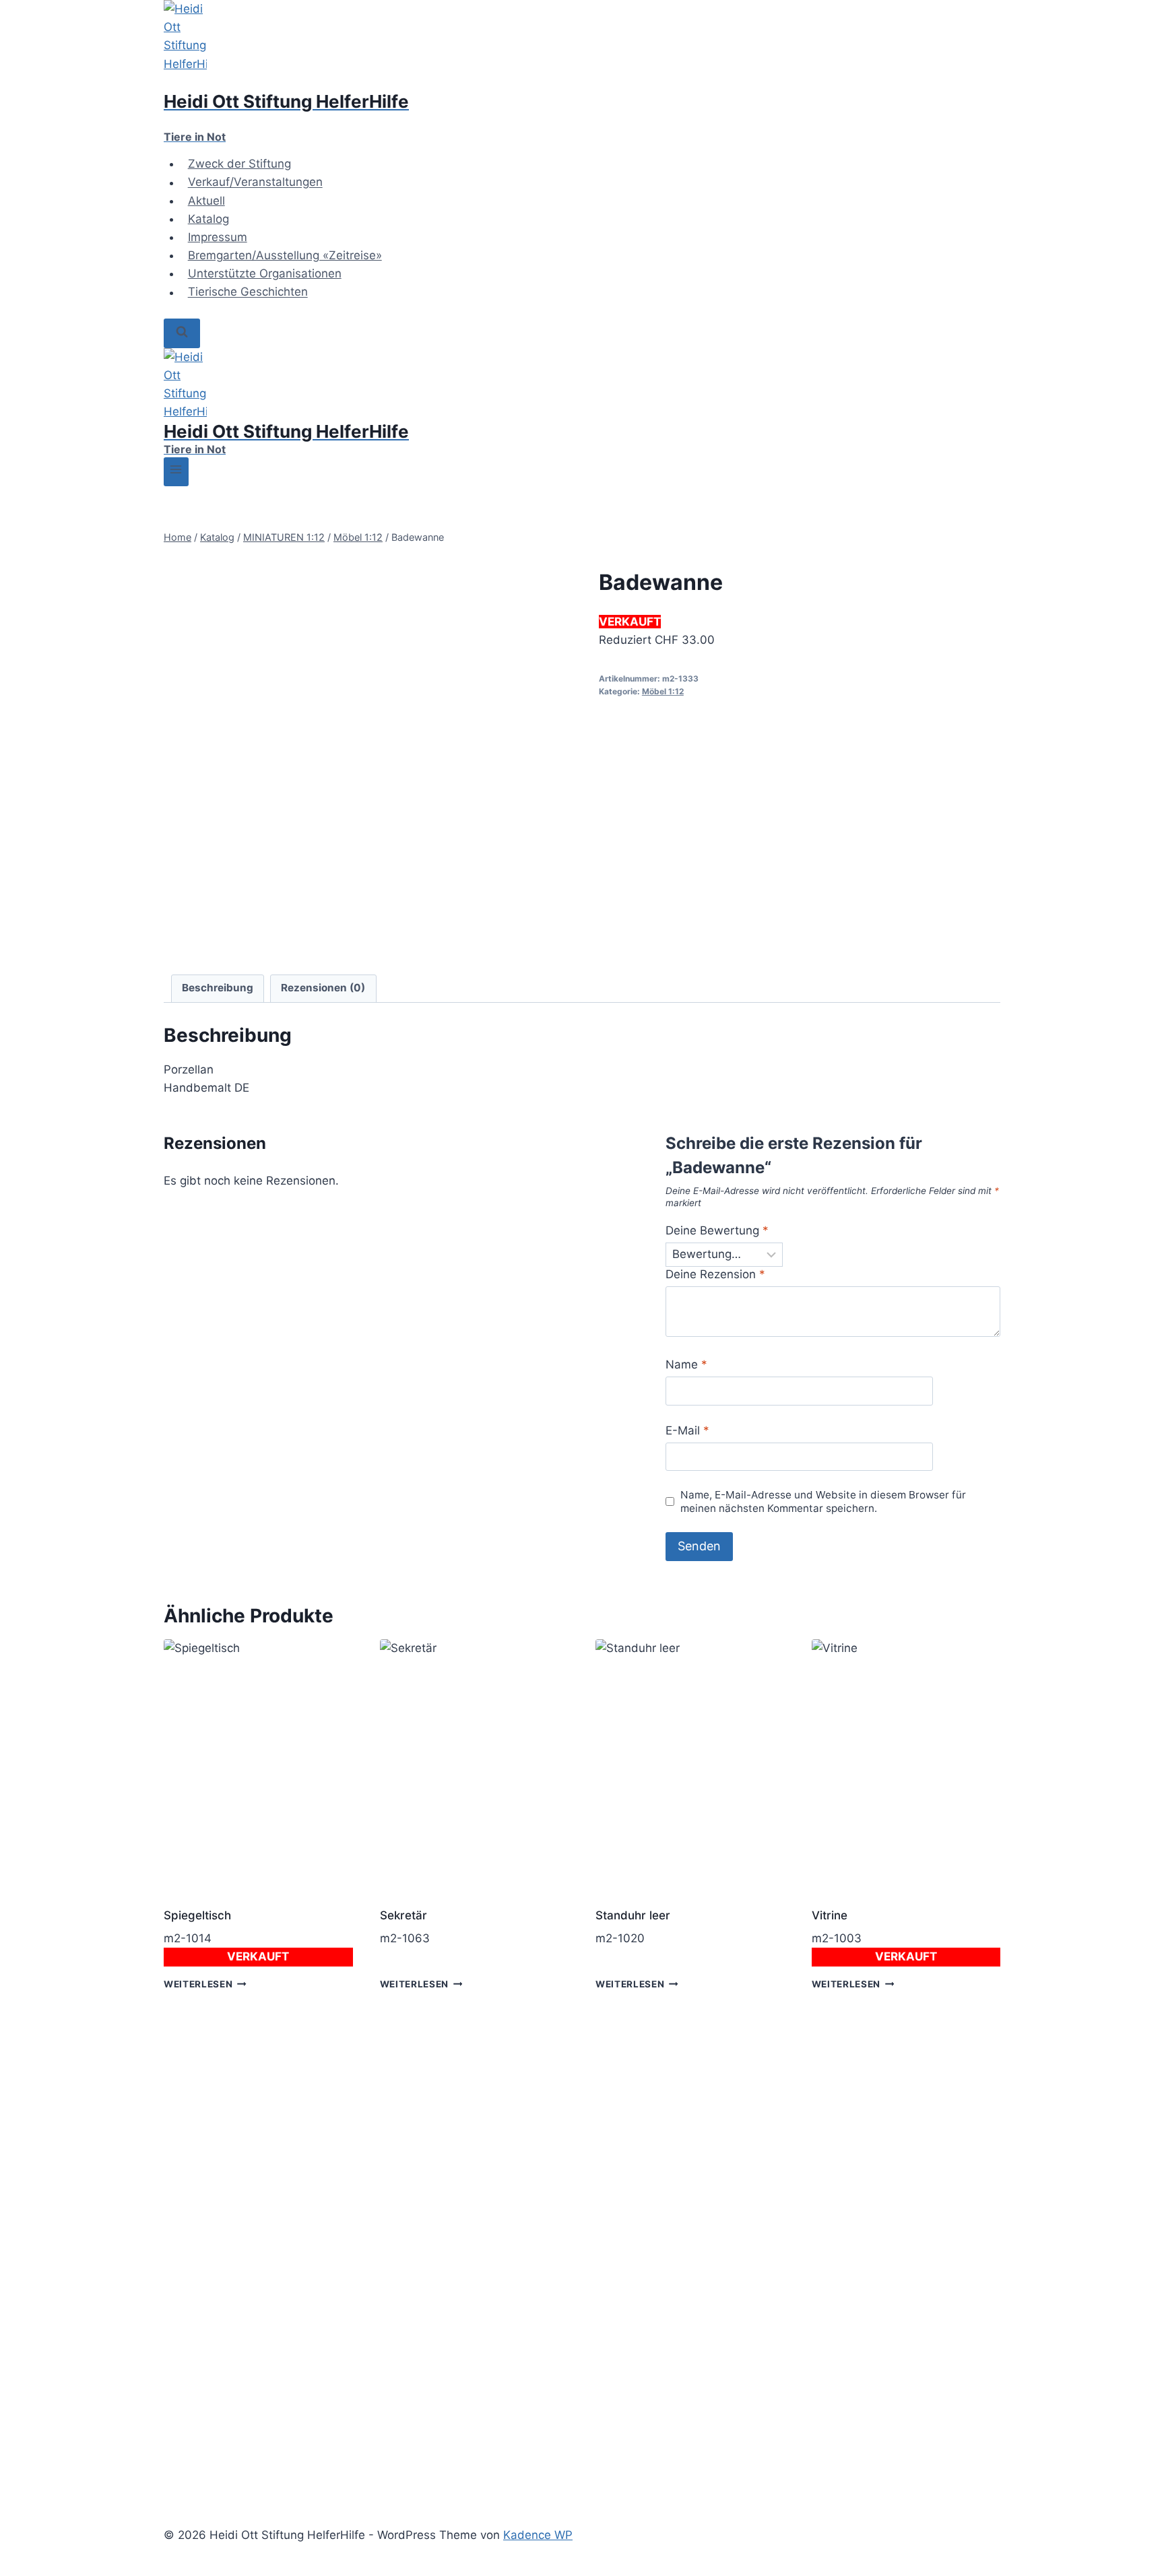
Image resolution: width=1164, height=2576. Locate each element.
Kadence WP (538, 2535)
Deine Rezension (715, 1274)
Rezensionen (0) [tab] (323, 988)
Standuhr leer (633, 1915)
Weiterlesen (198, 1984)
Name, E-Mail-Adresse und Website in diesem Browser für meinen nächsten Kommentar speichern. (823, 1501)
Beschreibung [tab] (218, 988)
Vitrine (830, 1915)
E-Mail (687, 1430)
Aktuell (206, 201)
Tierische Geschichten (248, 292)
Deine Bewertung (717, 1230)
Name (686, 1364)
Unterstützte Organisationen (265, 273)
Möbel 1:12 (663, 691)
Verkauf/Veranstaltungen (255, 183)
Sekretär (403, 1915)
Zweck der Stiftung (239, 164)
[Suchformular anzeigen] (182, 333)
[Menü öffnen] (176, 472)
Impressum (218, 237)
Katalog (208, 219)
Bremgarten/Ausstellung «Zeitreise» (285, 255)
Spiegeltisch (197, 1915)
